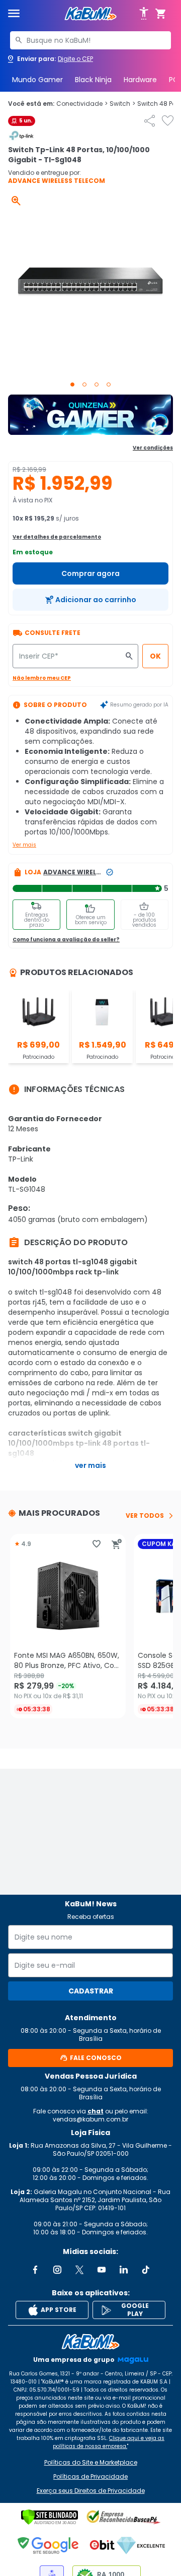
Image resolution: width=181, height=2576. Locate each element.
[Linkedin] (124, 2270)
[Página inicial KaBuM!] (90, 14)
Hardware (140, 80)
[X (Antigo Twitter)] (79, 2270)
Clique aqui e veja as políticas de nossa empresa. (109, 2442)
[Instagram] (57, 2270)
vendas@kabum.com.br (90, 2119)
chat (96, 2111)
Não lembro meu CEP (42, 678)
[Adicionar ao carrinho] (117, 1544)
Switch (122, 104)
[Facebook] (35, 2270)
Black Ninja (93, 80)
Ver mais (24, 845)
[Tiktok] (146, 2270)
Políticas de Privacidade (90, 2477)
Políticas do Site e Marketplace (91, 2463)
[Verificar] (50, 2517)
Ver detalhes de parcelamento (57, 537)
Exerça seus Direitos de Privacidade (91, 2491)
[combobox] (90, 40)
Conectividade (82, 104)
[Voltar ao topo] (90, 2342)
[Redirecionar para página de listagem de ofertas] (90, 415)
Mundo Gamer (37, 80)
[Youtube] (102, 2270)
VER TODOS (145, 1516)
